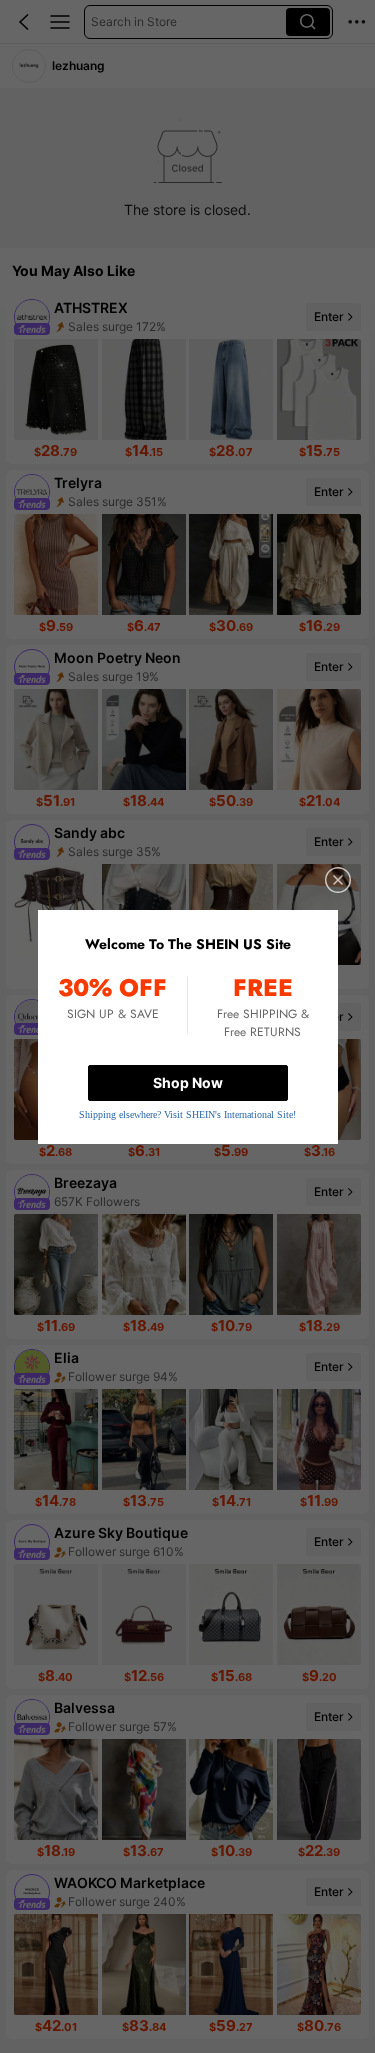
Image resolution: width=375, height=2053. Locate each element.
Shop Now (188, 1082)
